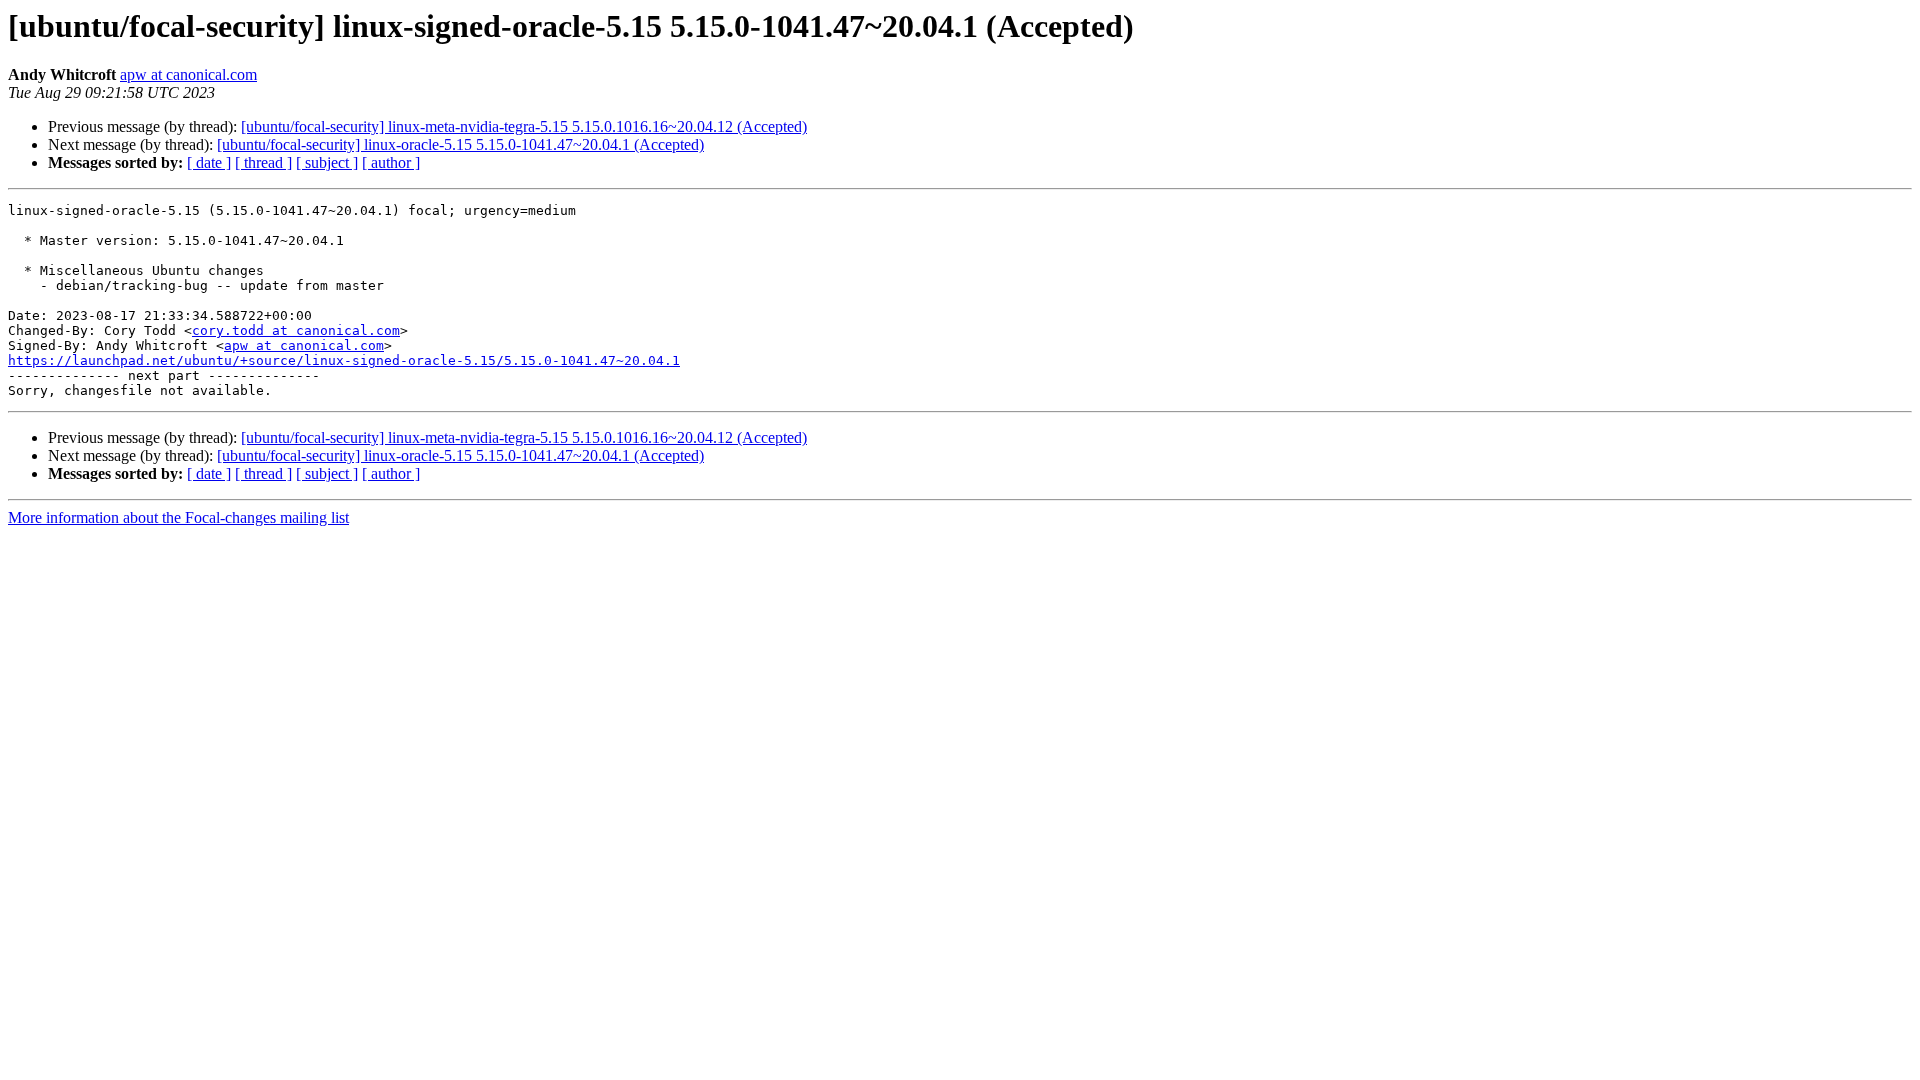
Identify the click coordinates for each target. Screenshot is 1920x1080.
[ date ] (209, 162)
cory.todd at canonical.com (296, 330)
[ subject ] (327, 162)
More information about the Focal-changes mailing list (178, 517)
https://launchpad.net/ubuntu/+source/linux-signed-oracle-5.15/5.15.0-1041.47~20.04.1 (344, 360)
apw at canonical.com (188, 74)
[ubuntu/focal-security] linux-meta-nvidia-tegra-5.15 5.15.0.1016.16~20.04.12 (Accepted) (524, 126)
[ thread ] (263, 162)
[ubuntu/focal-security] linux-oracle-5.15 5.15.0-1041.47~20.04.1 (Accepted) (460, 144)
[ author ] (391, 162)
